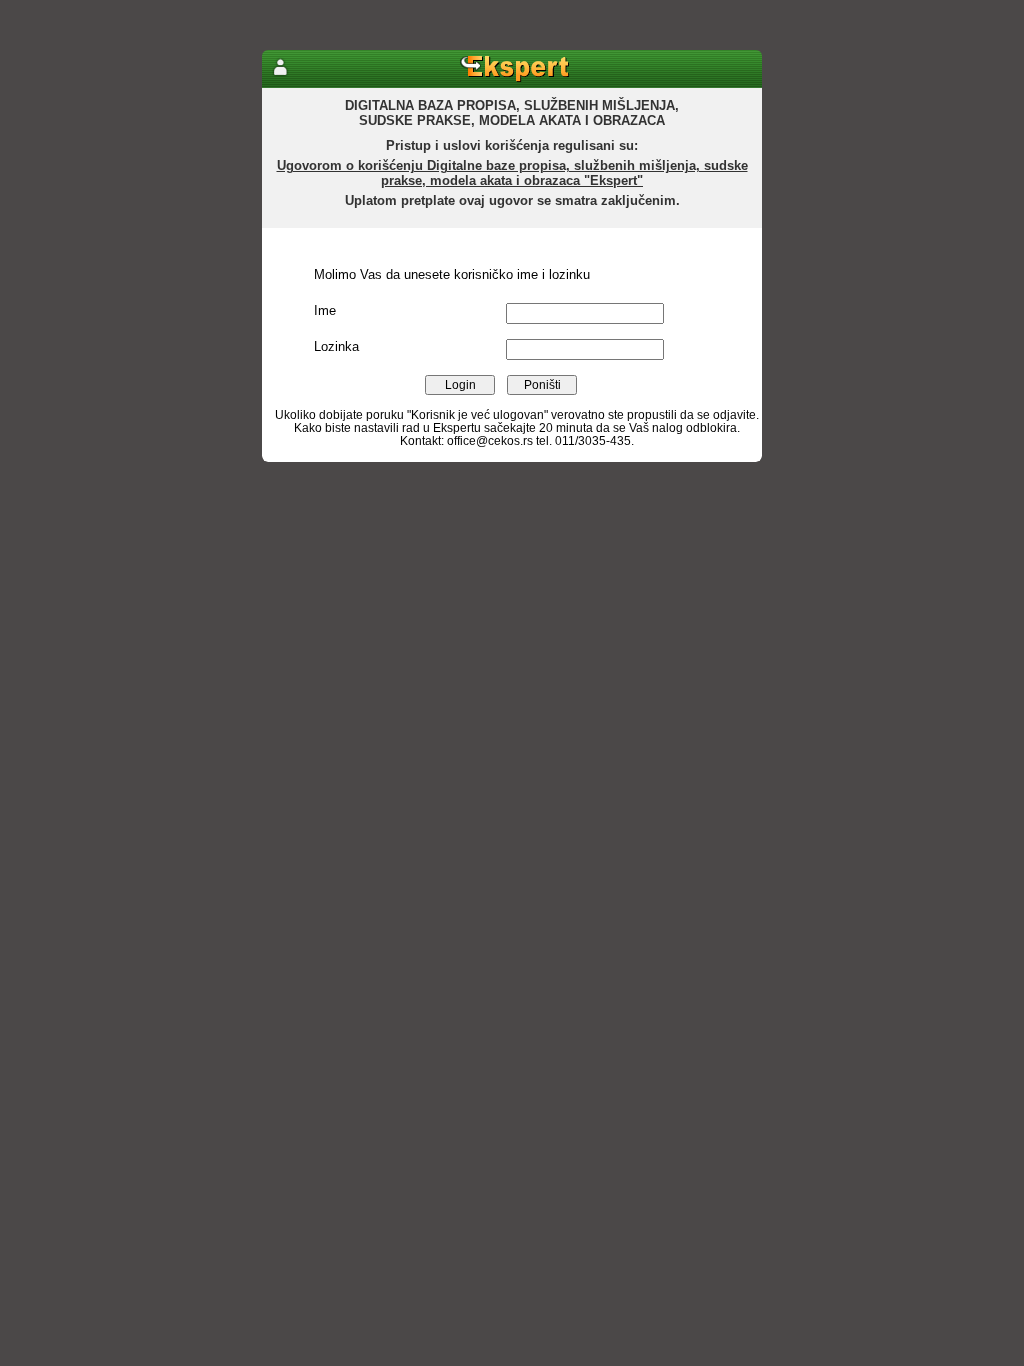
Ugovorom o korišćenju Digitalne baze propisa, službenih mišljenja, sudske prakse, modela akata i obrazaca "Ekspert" (512, 173)
